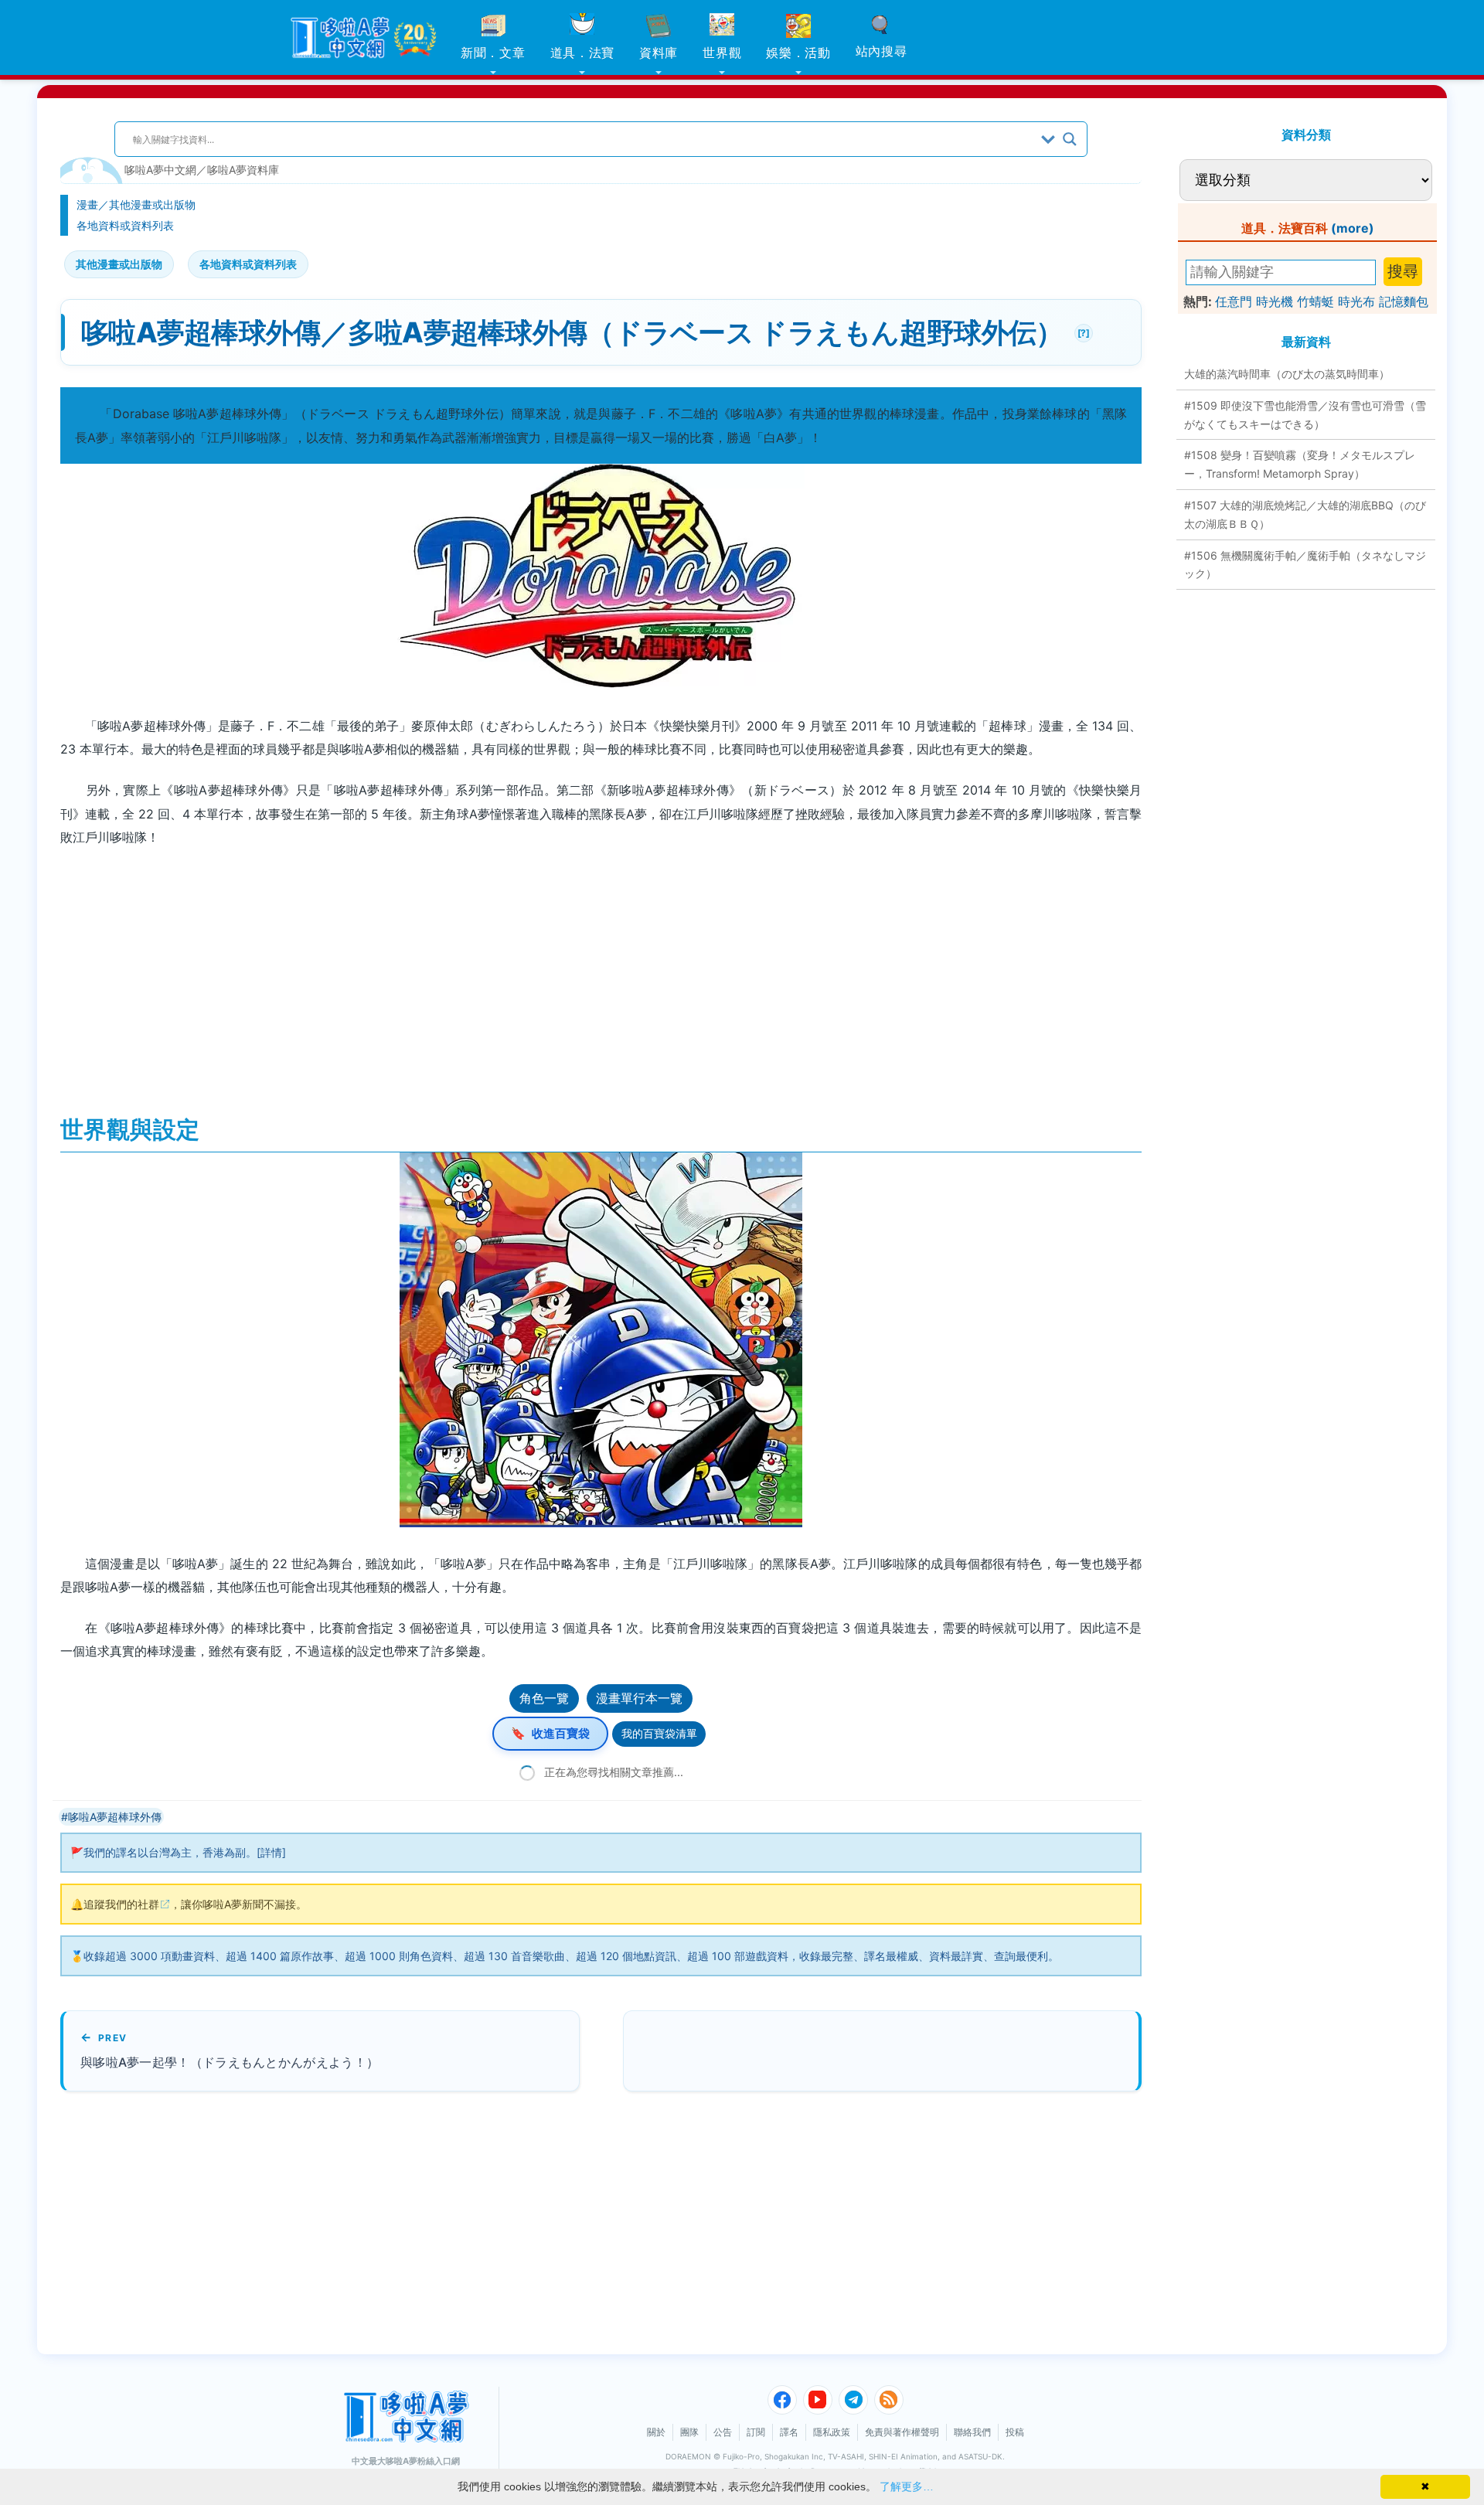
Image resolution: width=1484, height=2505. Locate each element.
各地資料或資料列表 (125, 225)
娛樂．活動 (798, 53)
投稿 (1015, 2432)
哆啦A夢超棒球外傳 (115, 1817)
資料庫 (659, 53)
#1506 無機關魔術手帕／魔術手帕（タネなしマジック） (1305, 565)
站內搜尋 (882, 51)
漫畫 (87, 204)
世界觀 (722, 53)
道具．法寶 (583, 53)
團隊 (689, 2432)
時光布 (1356, 301)
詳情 (271, 1852)
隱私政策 (832, 2432)
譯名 (789, 2432)
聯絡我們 (972, 2432)
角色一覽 (544, 1698)
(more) (1353, 228)
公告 (723, 2432)
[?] (1082, 331)
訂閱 (756, 2432)
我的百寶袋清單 (659, 1733)
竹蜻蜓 (1316, 301)
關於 (656, 2432)
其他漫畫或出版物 (152, 204)
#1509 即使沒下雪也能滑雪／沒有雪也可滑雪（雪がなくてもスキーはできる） (1305, 415)
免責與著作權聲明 (902, 2432)
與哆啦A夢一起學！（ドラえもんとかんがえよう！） (230, 2062)
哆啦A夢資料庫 (243, 170)
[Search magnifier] (1070, 139)
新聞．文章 (493, 53)
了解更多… (907, 2486)
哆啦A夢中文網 (160, 170)
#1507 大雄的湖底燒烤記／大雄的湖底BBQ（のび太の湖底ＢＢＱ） (1305, 514)
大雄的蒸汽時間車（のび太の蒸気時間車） (1287, 374)
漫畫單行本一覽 (639, 1698)
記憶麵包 (1404, 301)
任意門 (1234, 301)
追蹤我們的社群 (121, 1904)
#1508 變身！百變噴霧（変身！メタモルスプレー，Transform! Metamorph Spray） (1300, 464)
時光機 (1275, 301)
